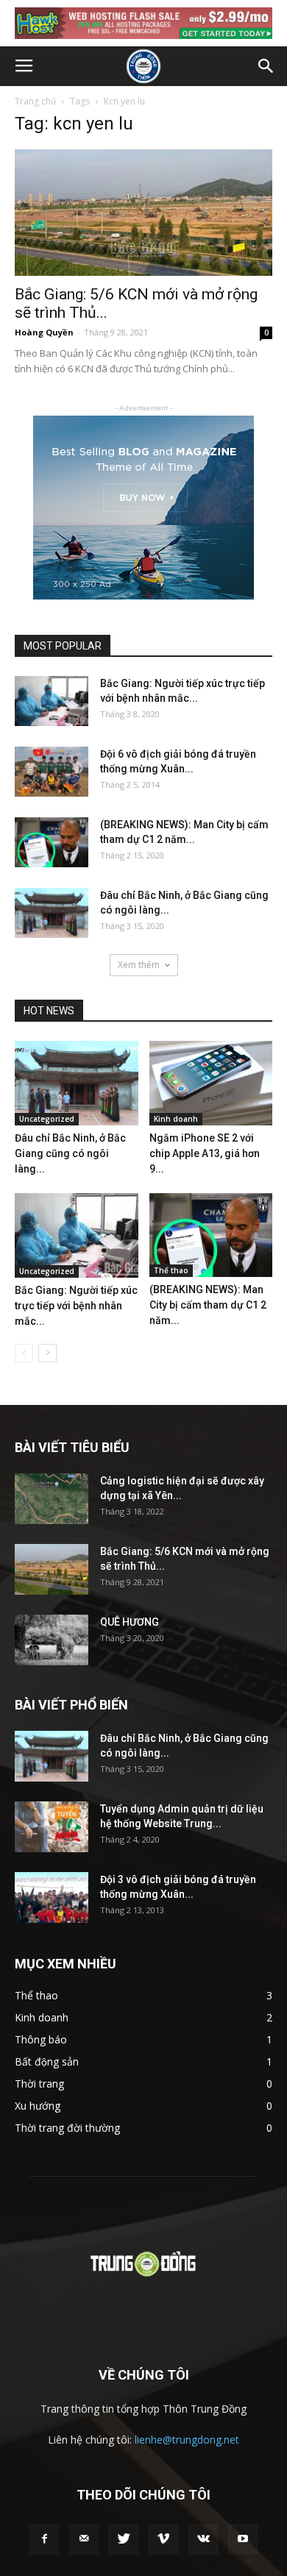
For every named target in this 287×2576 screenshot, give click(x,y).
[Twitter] (124, 2539)
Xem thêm (139, 965)
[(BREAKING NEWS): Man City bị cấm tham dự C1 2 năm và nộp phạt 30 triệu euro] (52, 843)
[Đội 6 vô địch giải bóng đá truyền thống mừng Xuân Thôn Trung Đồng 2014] (52, 772)
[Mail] (84, 2539)
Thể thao (171, 1270)
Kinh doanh (176, 1119)
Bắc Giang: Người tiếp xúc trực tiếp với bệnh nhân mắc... (76, 1306)
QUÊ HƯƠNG (130, 1622)
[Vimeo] (163, 2539)
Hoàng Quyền (44, 332)
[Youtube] (243, 2539)
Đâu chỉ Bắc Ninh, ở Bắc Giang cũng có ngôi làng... (70, 1153)
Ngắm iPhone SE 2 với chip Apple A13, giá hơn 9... (205, 1153)
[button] (266, 66)
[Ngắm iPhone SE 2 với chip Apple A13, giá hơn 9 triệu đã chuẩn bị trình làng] (211, 1083)
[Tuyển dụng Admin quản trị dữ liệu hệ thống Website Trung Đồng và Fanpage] (52, 1827)
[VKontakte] (203, 2539)
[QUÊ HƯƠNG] (52, 1640)
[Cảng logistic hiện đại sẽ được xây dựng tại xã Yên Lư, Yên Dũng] (52, 1499)
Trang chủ (35, 101)
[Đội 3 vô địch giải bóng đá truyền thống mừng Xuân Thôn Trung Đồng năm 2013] (52, 1897)
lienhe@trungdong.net (187, 2440)
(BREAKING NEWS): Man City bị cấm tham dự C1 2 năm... (208, 1305)
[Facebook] (44, 2539)
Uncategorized (47, 1119)
